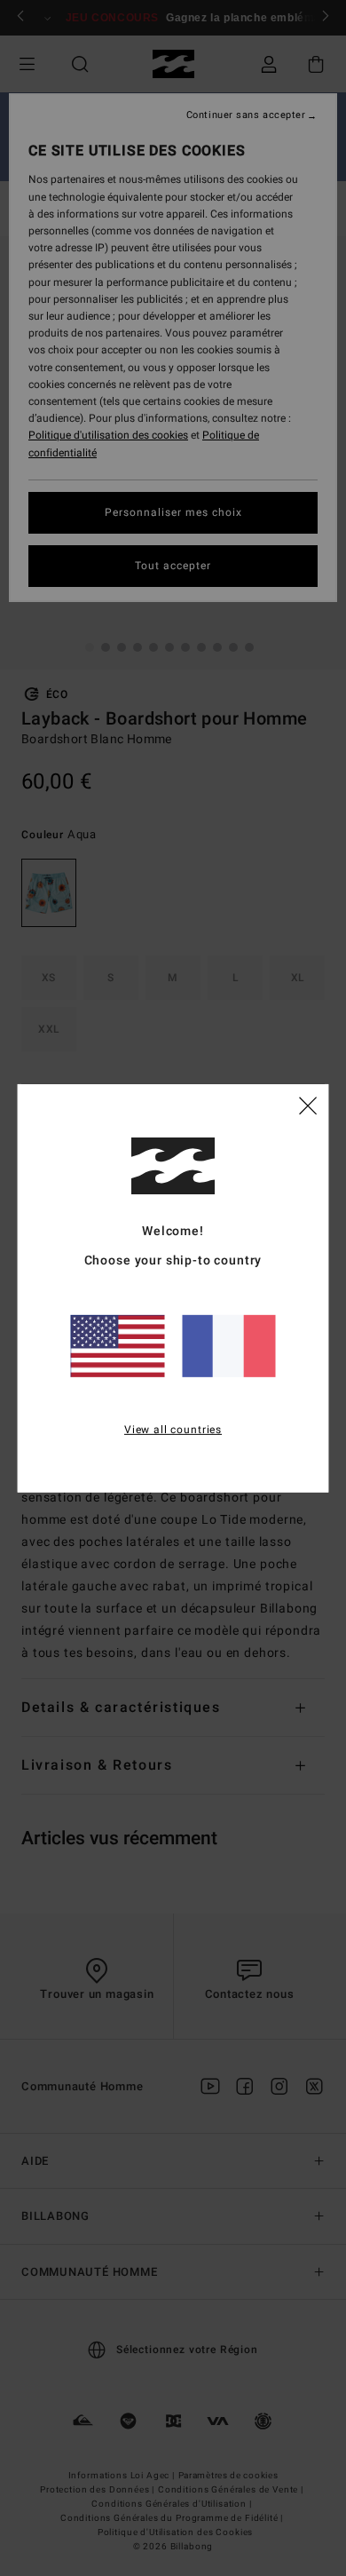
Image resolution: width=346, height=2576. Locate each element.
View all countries (173, 1430)
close (308, 1105)
